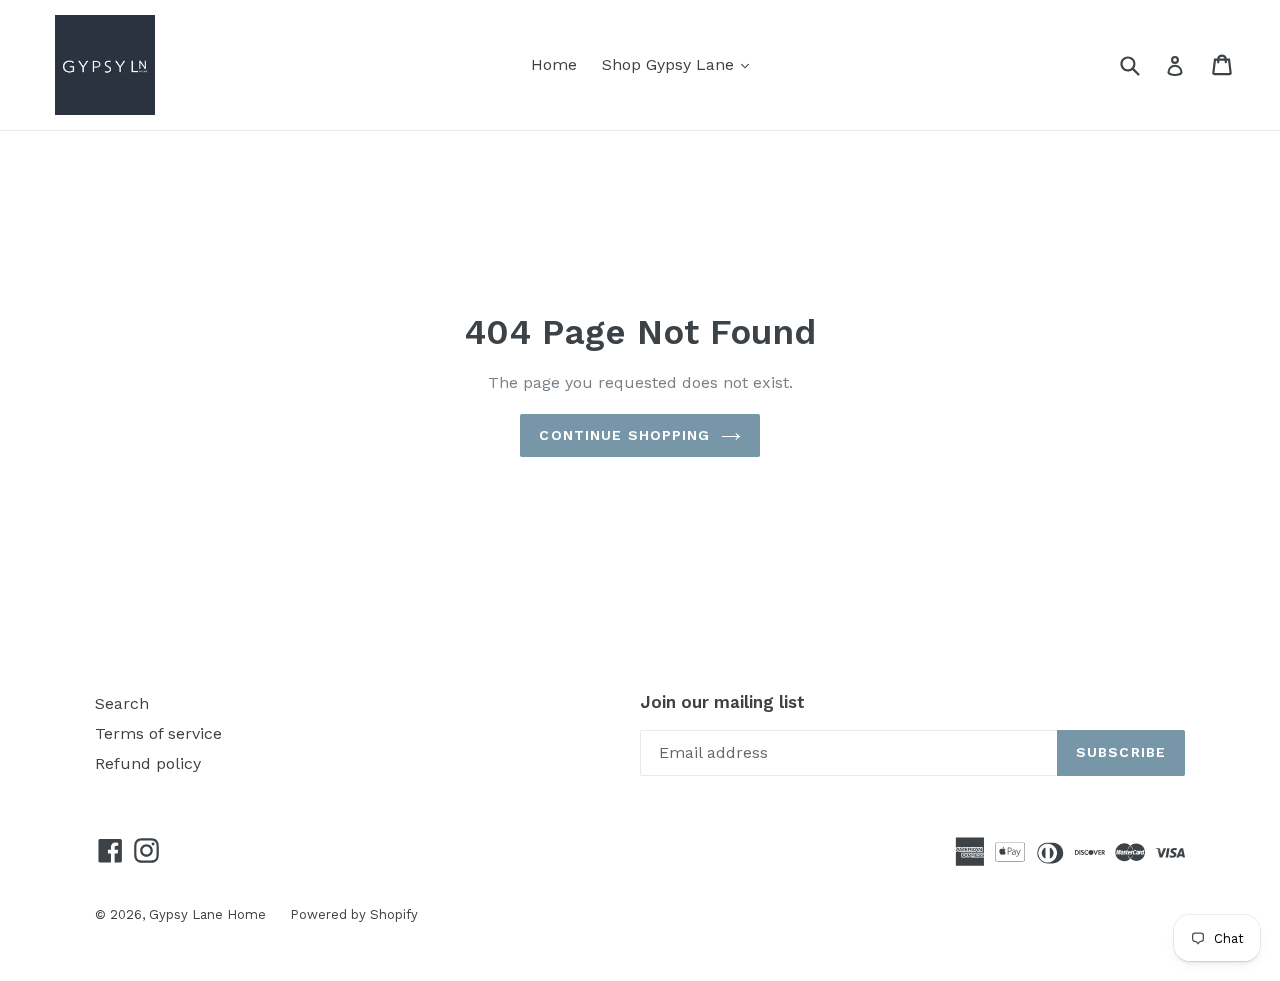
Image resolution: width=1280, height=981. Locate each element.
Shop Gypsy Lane (680, 64)
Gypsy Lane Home (209, 914)
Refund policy (148, 763)
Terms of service (158, 733)
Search (122, 703)
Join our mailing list (722, 702)
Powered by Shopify (354, 914)
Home (554, 64)
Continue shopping (624, 435)
